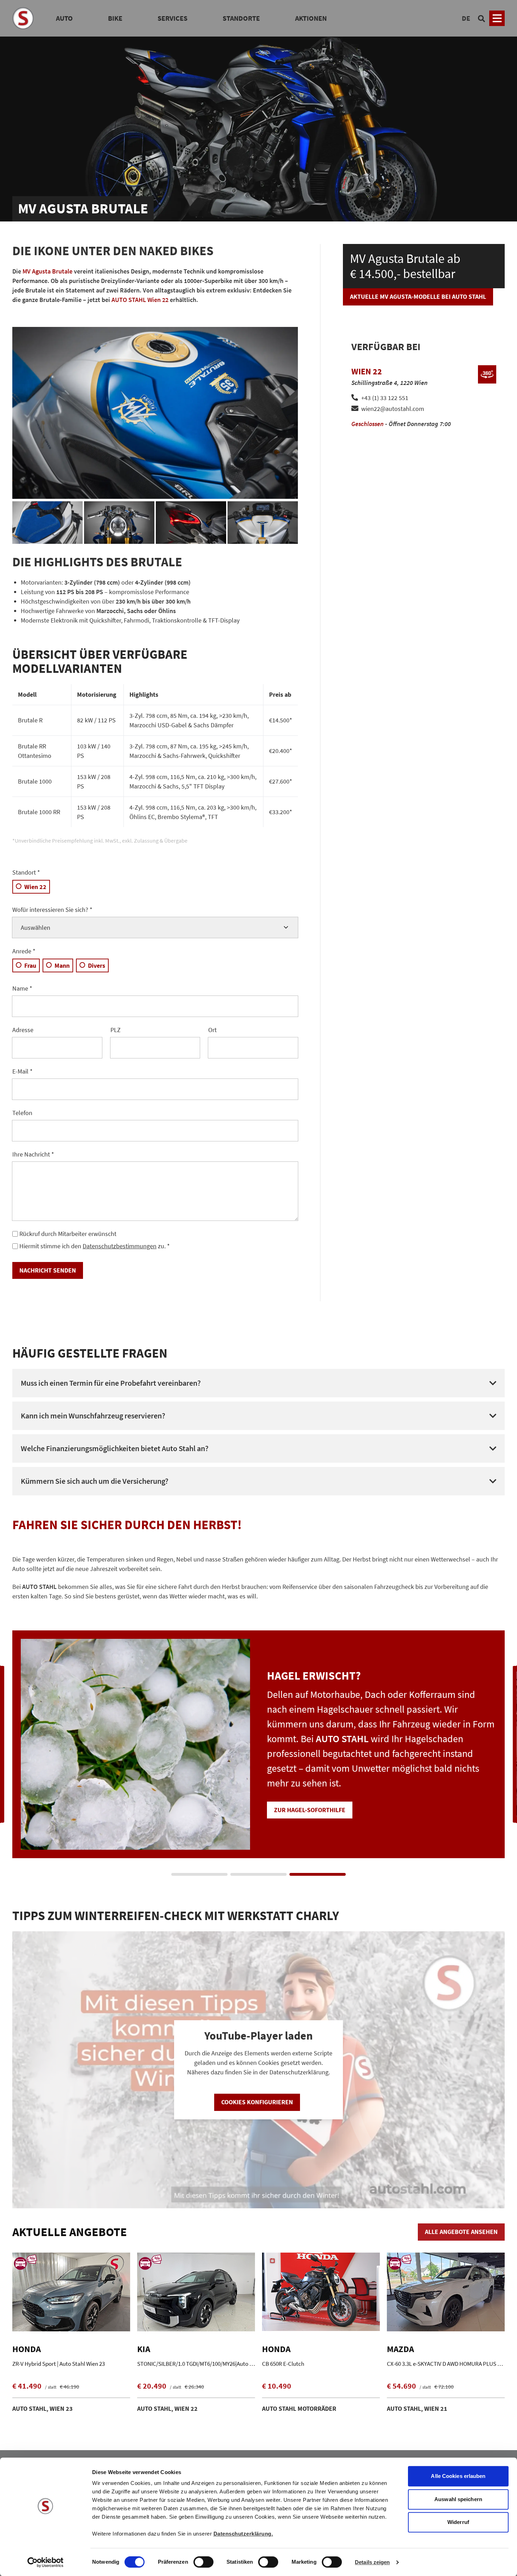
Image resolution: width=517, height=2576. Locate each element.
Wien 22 (35, 887)
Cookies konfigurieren (257, 2102)
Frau (30, 965)
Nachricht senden (48, 1270)
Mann (62, 965)
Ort (212, 1030)
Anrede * (24, 951)
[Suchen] (481, 18)
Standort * (26, 872)
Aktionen (311, 18)
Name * (22, 988)
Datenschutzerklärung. (243, 2534)
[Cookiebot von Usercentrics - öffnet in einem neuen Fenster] (46, 2562)
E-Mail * (23, 1071)
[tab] (199, 1874)
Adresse (23, 1030)
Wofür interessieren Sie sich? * (52, 910)
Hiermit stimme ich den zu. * (95, 1246)
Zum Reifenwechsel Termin (316, 1795)
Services (173, 18)
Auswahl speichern (458, 2499)
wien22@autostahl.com (393, 409)
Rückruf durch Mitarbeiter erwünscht (68, 1234)
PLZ (116, 1030)
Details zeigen (372, 2562)
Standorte (241, 18)
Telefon (22, 1113)
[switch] (203, 2563)
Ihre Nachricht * (33, 1154)
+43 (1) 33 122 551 (385, 398)
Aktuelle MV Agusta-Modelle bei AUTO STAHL (418, 297)
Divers (97, 965)
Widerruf (458, 2522)
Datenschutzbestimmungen (120, 1246)
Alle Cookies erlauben (458, 2476)
